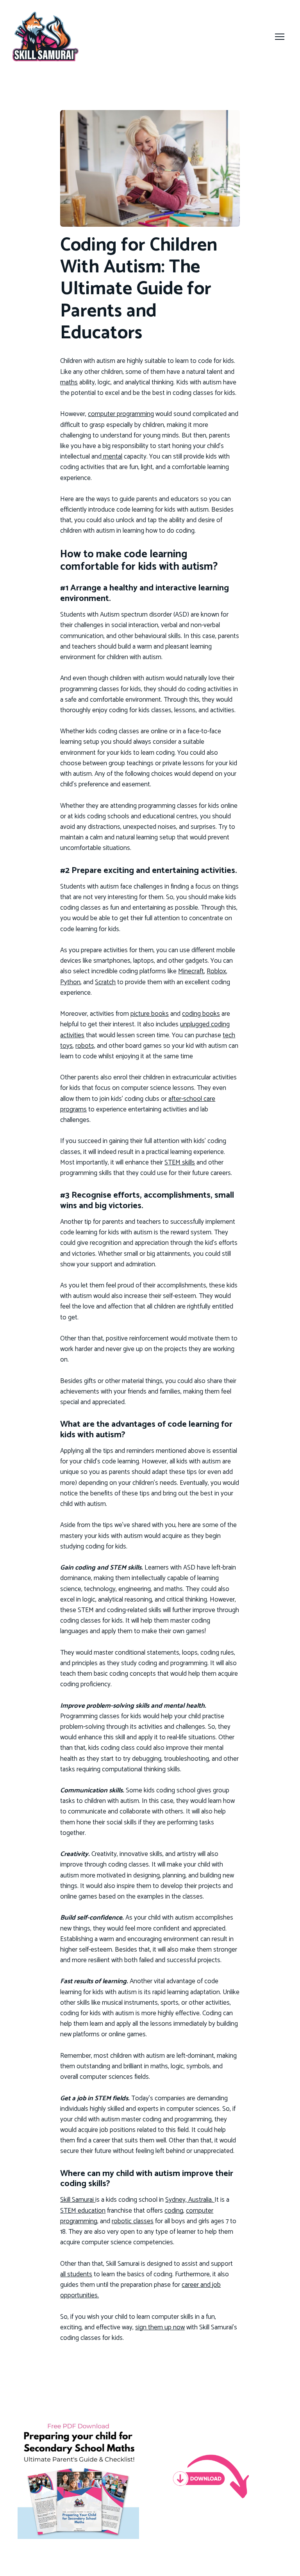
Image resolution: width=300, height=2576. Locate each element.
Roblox (216, 971)
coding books (201, 1014)
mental (112, 457)
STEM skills (180, 1163)
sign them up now (160, 2327)
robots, (85, 1046)
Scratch (105, 982)
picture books (150, 1014)
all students (76, 2274)
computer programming (121, 414)
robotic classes (133, 2221)
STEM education (83, 2211)
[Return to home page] (46, 36)
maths (69, 382)
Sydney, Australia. (190, 2200)
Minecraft (191, 971)
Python (70, 982)
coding (174, 2211)
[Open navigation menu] (280, 37)
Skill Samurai (78, 2200)
